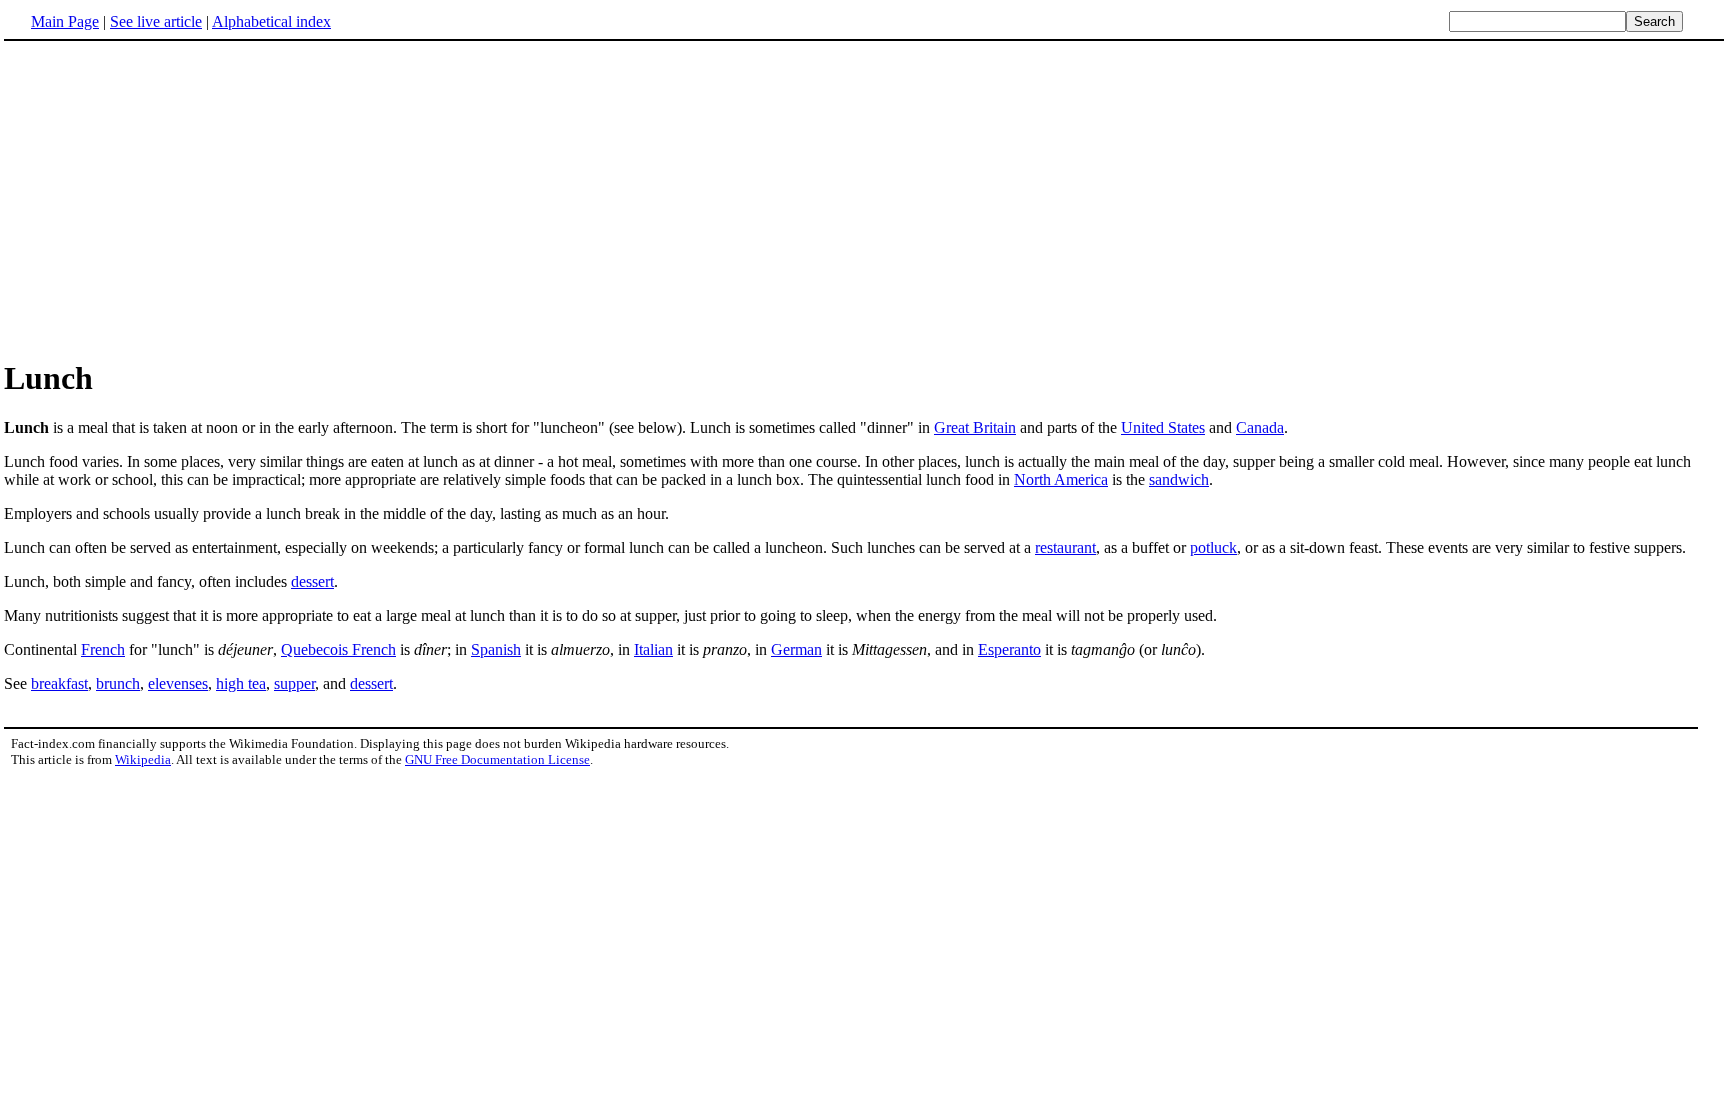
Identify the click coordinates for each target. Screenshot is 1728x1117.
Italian (653, 649)
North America (1061, 479)
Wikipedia (143, 759)
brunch (118, 683)
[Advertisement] (172, 199)
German (796, 649)
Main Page (65, 21)
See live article (156, 21)
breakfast (59, 683)
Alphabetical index (271, 21)
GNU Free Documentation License (497, 759)
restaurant (1065, 547)
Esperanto (1009, 649)
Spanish (496, 649)
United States (1163, 427)
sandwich (1179, 479)
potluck (1213, 547)
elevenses (178, 683)
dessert (312, 581)
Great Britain (975, 427)
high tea (241, 683)
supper (294, 683)
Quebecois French (338, 649)
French (103, 649)
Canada (1260, 427)
